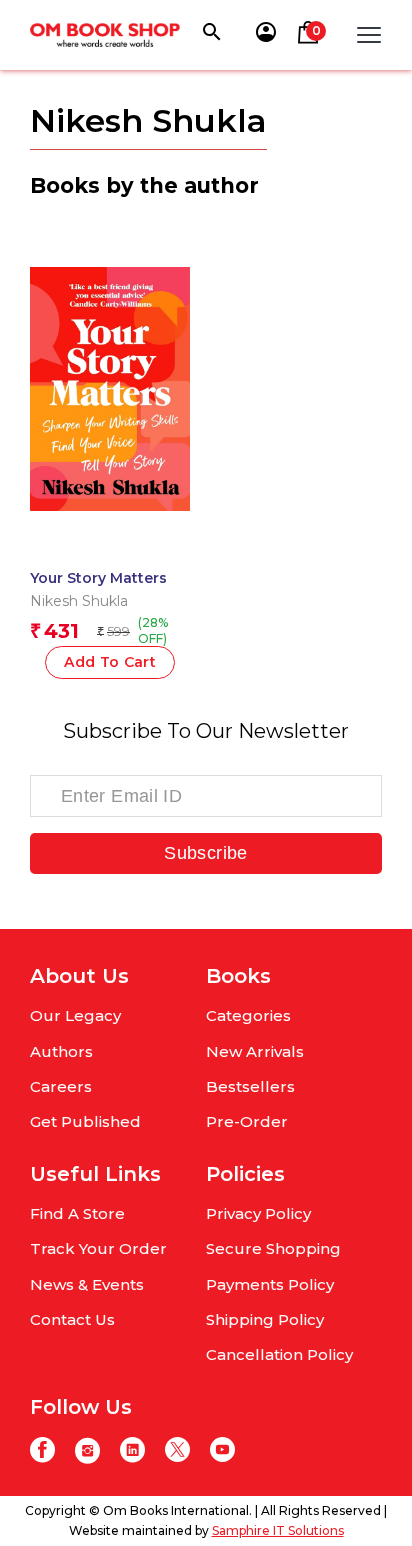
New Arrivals (255, 1051)
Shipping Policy (265, 1319)
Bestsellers (250, 1086)
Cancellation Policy (279, 1354)
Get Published (85, 1121)
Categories (248, 1015)
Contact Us (72, 1319)
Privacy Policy (258, 1213)
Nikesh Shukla (79, 601)
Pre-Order (247, 1121)
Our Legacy (75, 1015)
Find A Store (77, 1213)
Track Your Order (98, 1248)
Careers (61, 1086)
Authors (61, 1051)
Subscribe (205, 853)
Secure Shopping (273, 1248)
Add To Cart (110, 662)
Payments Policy (270, 1284)
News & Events (87, 1284)
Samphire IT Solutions (278, 1530)
